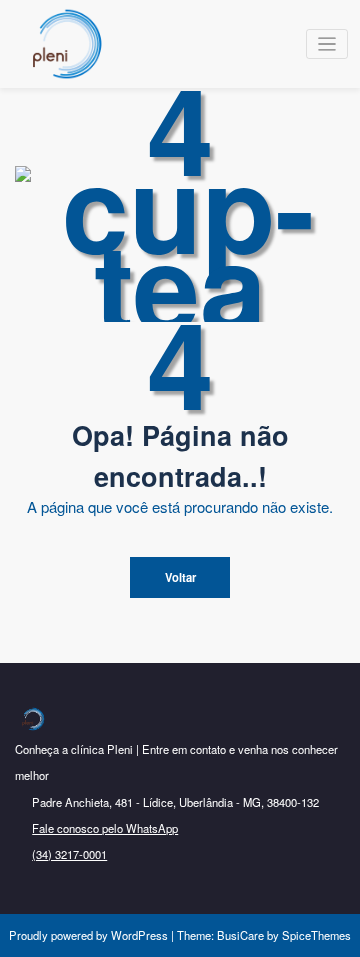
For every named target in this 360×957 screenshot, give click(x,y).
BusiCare (242, 935)
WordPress (139, 935)
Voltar (180, 577)
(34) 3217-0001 (69, 854)
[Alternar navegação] (327, 44)
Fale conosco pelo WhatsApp (105, 828)
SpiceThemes (315, 935)
